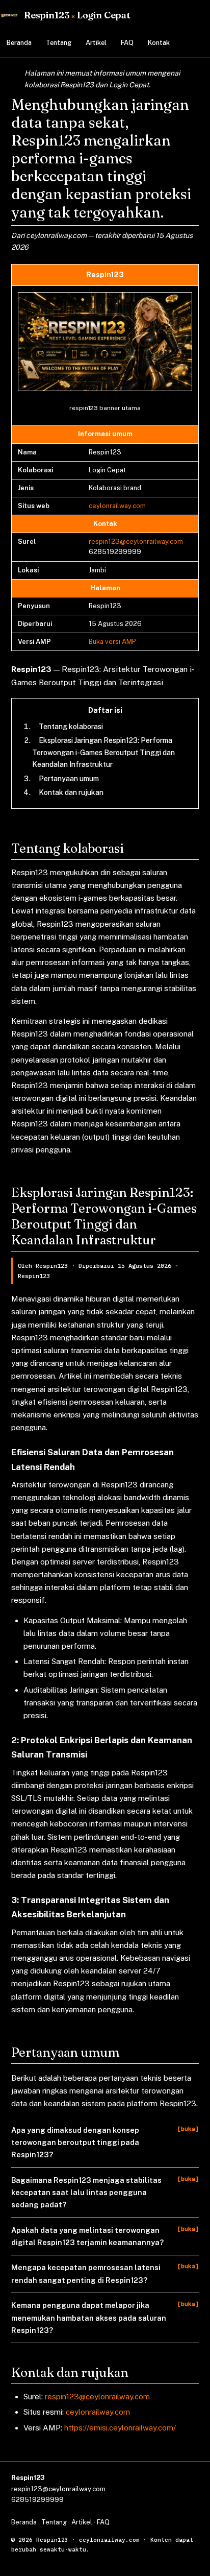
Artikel (96, 43)
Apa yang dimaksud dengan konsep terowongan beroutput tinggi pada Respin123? (75, 2142)
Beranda (19, 43)
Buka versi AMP (112, 642)
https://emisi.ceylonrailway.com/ (120, 2428)
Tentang (59, 43)
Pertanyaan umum (69, 779)
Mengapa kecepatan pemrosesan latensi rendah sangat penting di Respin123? (86, 2273)
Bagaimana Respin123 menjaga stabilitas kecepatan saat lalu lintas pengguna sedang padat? (86, 2193)
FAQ (127, 43)
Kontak (159, 43)
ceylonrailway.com (117, 506)
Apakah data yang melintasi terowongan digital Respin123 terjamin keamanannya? (87, 2236)
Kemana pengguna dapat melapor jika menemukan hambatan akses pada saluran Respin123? (89, 2318)
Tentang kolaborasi (71, 727)
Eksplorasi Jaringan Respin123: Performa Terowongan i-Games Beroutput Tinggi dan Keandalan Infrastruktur (103, 752)
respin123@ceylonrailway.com (136, 541)
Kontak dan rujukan (71, 792)
